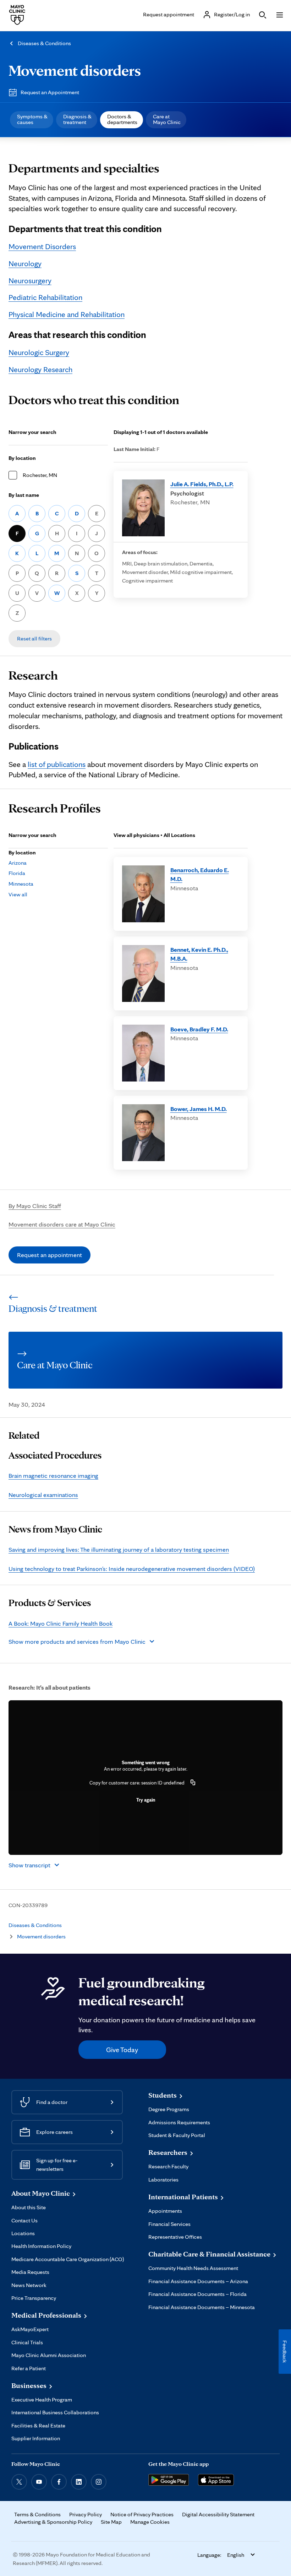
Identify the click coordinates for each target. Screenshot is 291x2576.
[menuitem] (32, 120)
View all (18, 894)
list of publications (57, 764)
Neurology (25, 263)
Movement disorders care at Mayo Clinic (62, 1224)
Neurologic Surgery (39, 352)
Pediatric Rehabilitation (45, 297)
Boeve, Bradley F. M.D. (199, 1029)
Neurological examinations (43, 1495)
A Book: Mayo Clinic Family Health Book (61, 1623)
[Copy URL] (193, 1783)
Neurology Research (40, 369)
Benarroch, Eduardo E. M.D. (200, 874)
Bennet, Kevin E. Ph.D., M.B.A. (199, 954)
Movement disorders (75, 70)
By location (22, 458)
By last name (24, 495)
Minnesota (21, 884)
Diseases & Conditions (44, 43)
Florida (17, 873)
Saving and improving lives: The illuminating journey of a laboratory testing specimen (119, 1549)
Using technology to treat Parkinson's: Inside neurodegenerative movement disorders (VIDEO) (132, 1569)
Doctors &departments (122, 119)
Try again (146, 1800)
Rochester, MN (40, 475)
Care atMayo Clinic (167, 119)
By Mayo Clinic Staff (35, 1206)
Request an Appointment (50, 92)
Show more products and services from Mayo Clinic (77, 1641)
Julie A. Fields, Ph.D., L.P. (202, 484)
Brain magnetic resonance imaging (53, 1475)
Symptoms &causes (32, 119)
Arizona (18, 863)
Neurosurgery (30, 280)
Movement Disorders (42, 246)
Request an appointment (50, 1255)
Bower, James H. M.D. (199, 1109)
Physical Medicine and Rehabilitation (67, 314)
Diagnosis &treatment (77, 119)
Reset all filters (34, 638)
